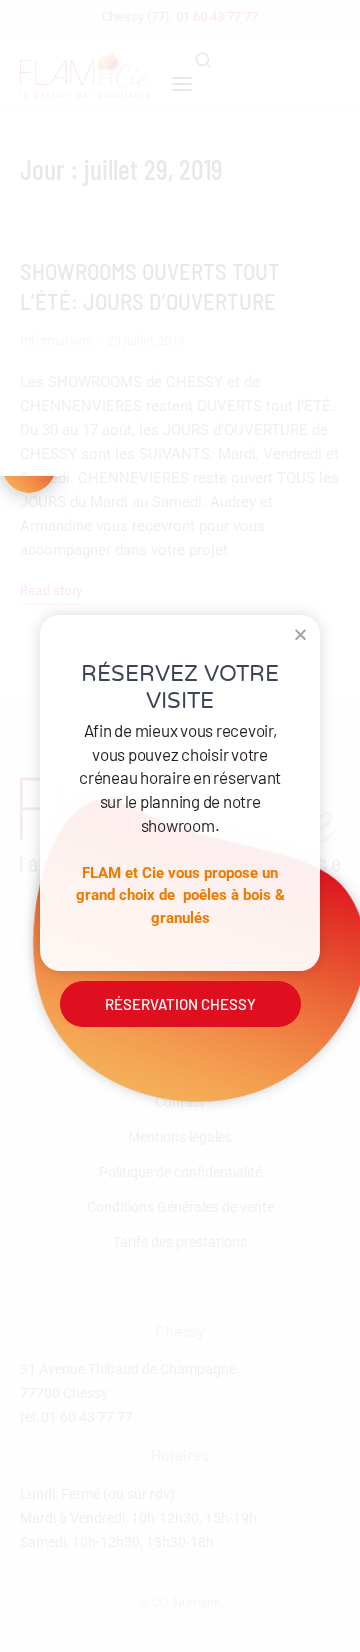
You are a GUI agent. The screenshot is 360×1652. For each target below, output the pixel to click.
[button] (300, 634)
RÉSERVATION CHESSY (180, 1004)
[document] (180, 826)
